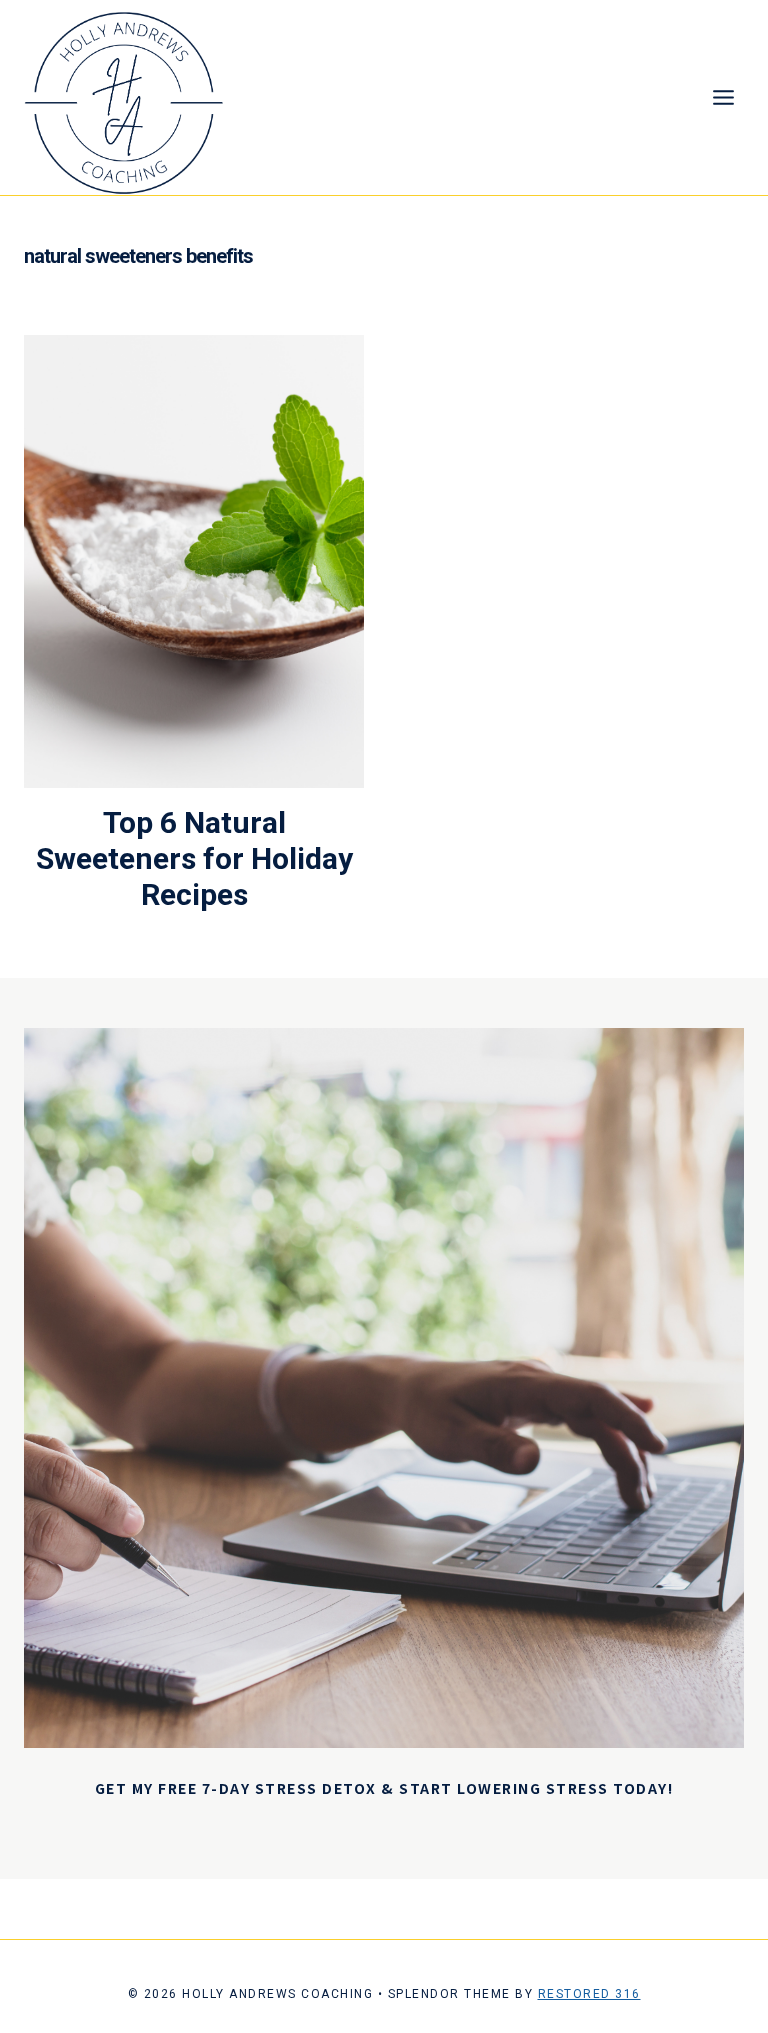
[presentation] (194, 561)
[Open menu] (723, 98)
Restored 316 (589, 1994)
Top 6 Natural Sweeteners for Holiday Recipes (194, 858)
